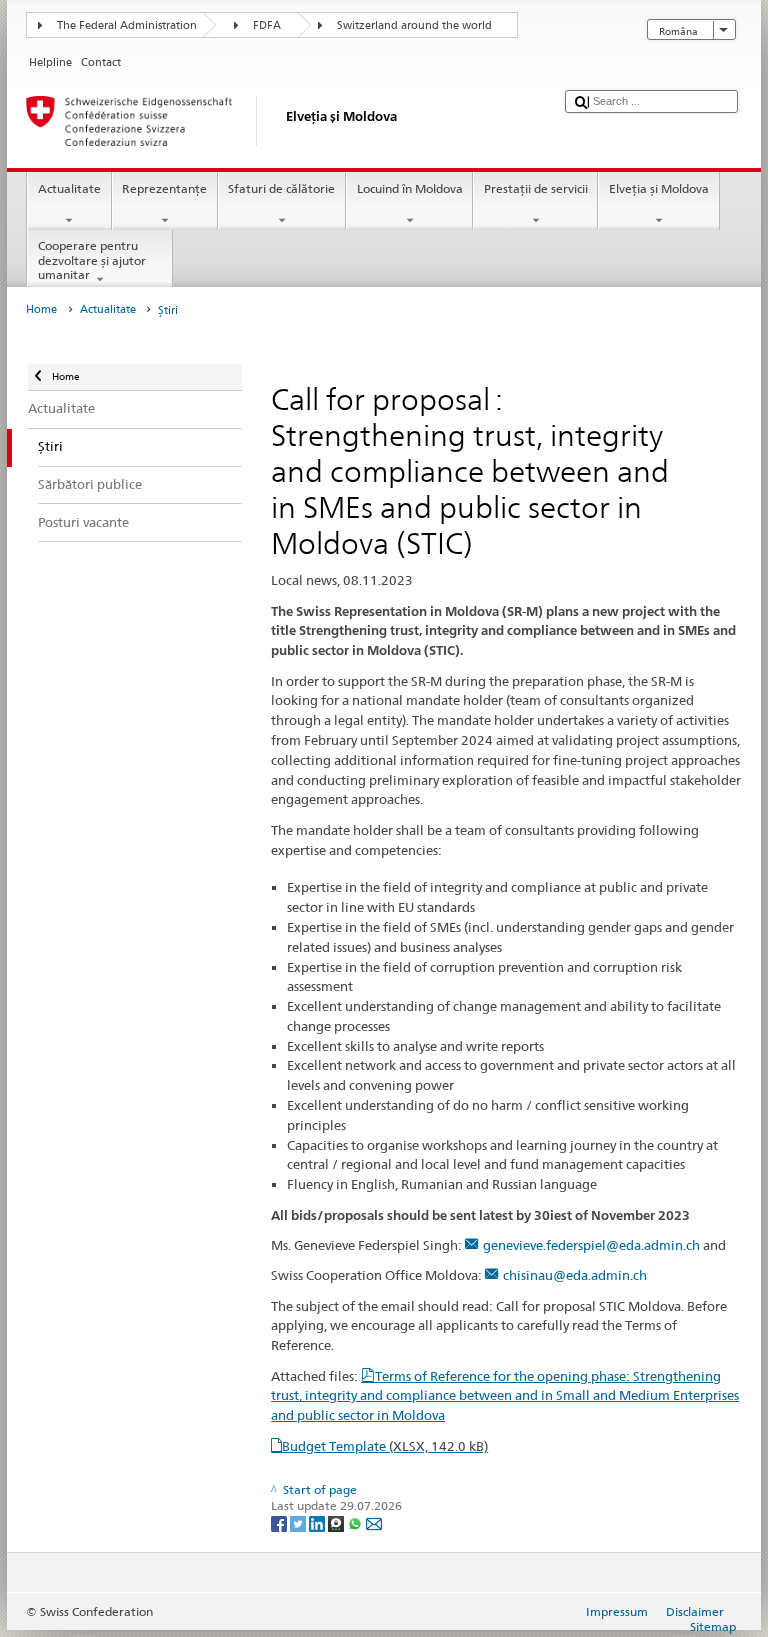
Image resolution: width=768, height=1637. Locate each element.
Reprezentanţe (164, 188)
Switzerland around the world (414, 25)
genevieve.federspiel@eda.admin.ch (591, 1245)
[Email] (374, 1522)
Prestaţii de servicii (536, 188)
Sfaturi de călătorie (281, 188)
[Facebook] (280, 1522)
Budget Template (385, 1446)
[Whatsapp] (356, 1522)
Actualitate (69, 188)
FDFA (267, 25)
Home (41, 309)
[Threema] (337, 1522)
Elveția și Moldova (659, 188)
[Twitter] (299, 1522)
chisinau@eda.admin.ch (575, 1275)
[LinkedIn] (318, 1522)
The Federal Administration (127, 25)
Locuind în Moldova (410, 188)
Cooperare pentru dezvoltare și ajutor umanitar (92, 260)
